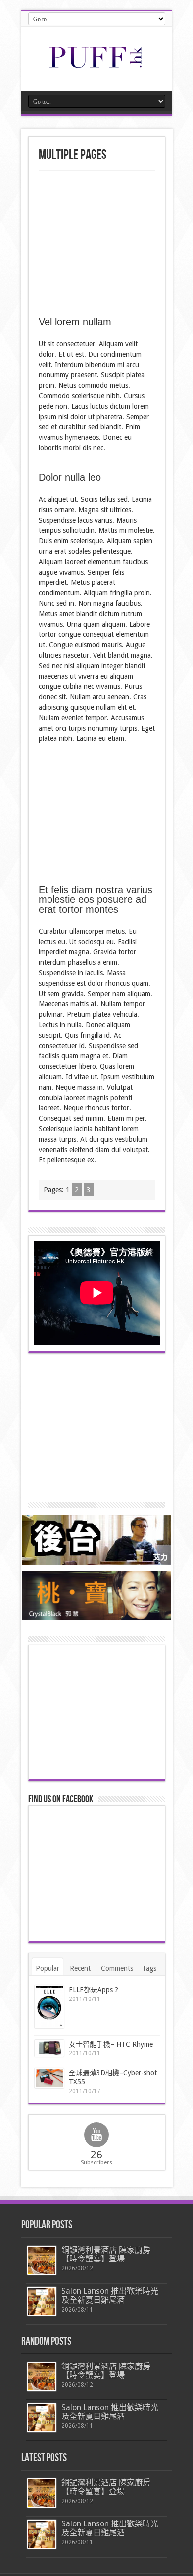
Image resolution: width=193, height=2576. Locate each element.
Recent (80, 1968)
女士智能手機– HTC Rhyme (111, 2044)
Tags (149, 1968)
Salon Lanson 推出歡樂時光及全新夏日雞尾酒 (110, 2295)
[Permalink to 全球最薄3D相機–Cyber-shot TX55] (49, 2078)
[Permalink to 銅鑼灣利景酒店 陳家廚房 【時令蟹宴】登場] (42, 2260)
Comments (117, 1968)
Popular (48, 1968)
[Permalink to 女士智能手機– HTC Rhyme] (49, 2048)
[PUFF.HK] (96, 66)
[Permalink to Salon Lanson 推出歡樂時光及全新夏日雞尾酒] (42, 2301)
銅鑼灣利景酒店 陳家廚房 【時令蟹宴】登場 (106, 2254)
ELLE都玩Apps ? (94, 1990)
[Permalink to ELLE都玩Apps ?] (49, 2007)
